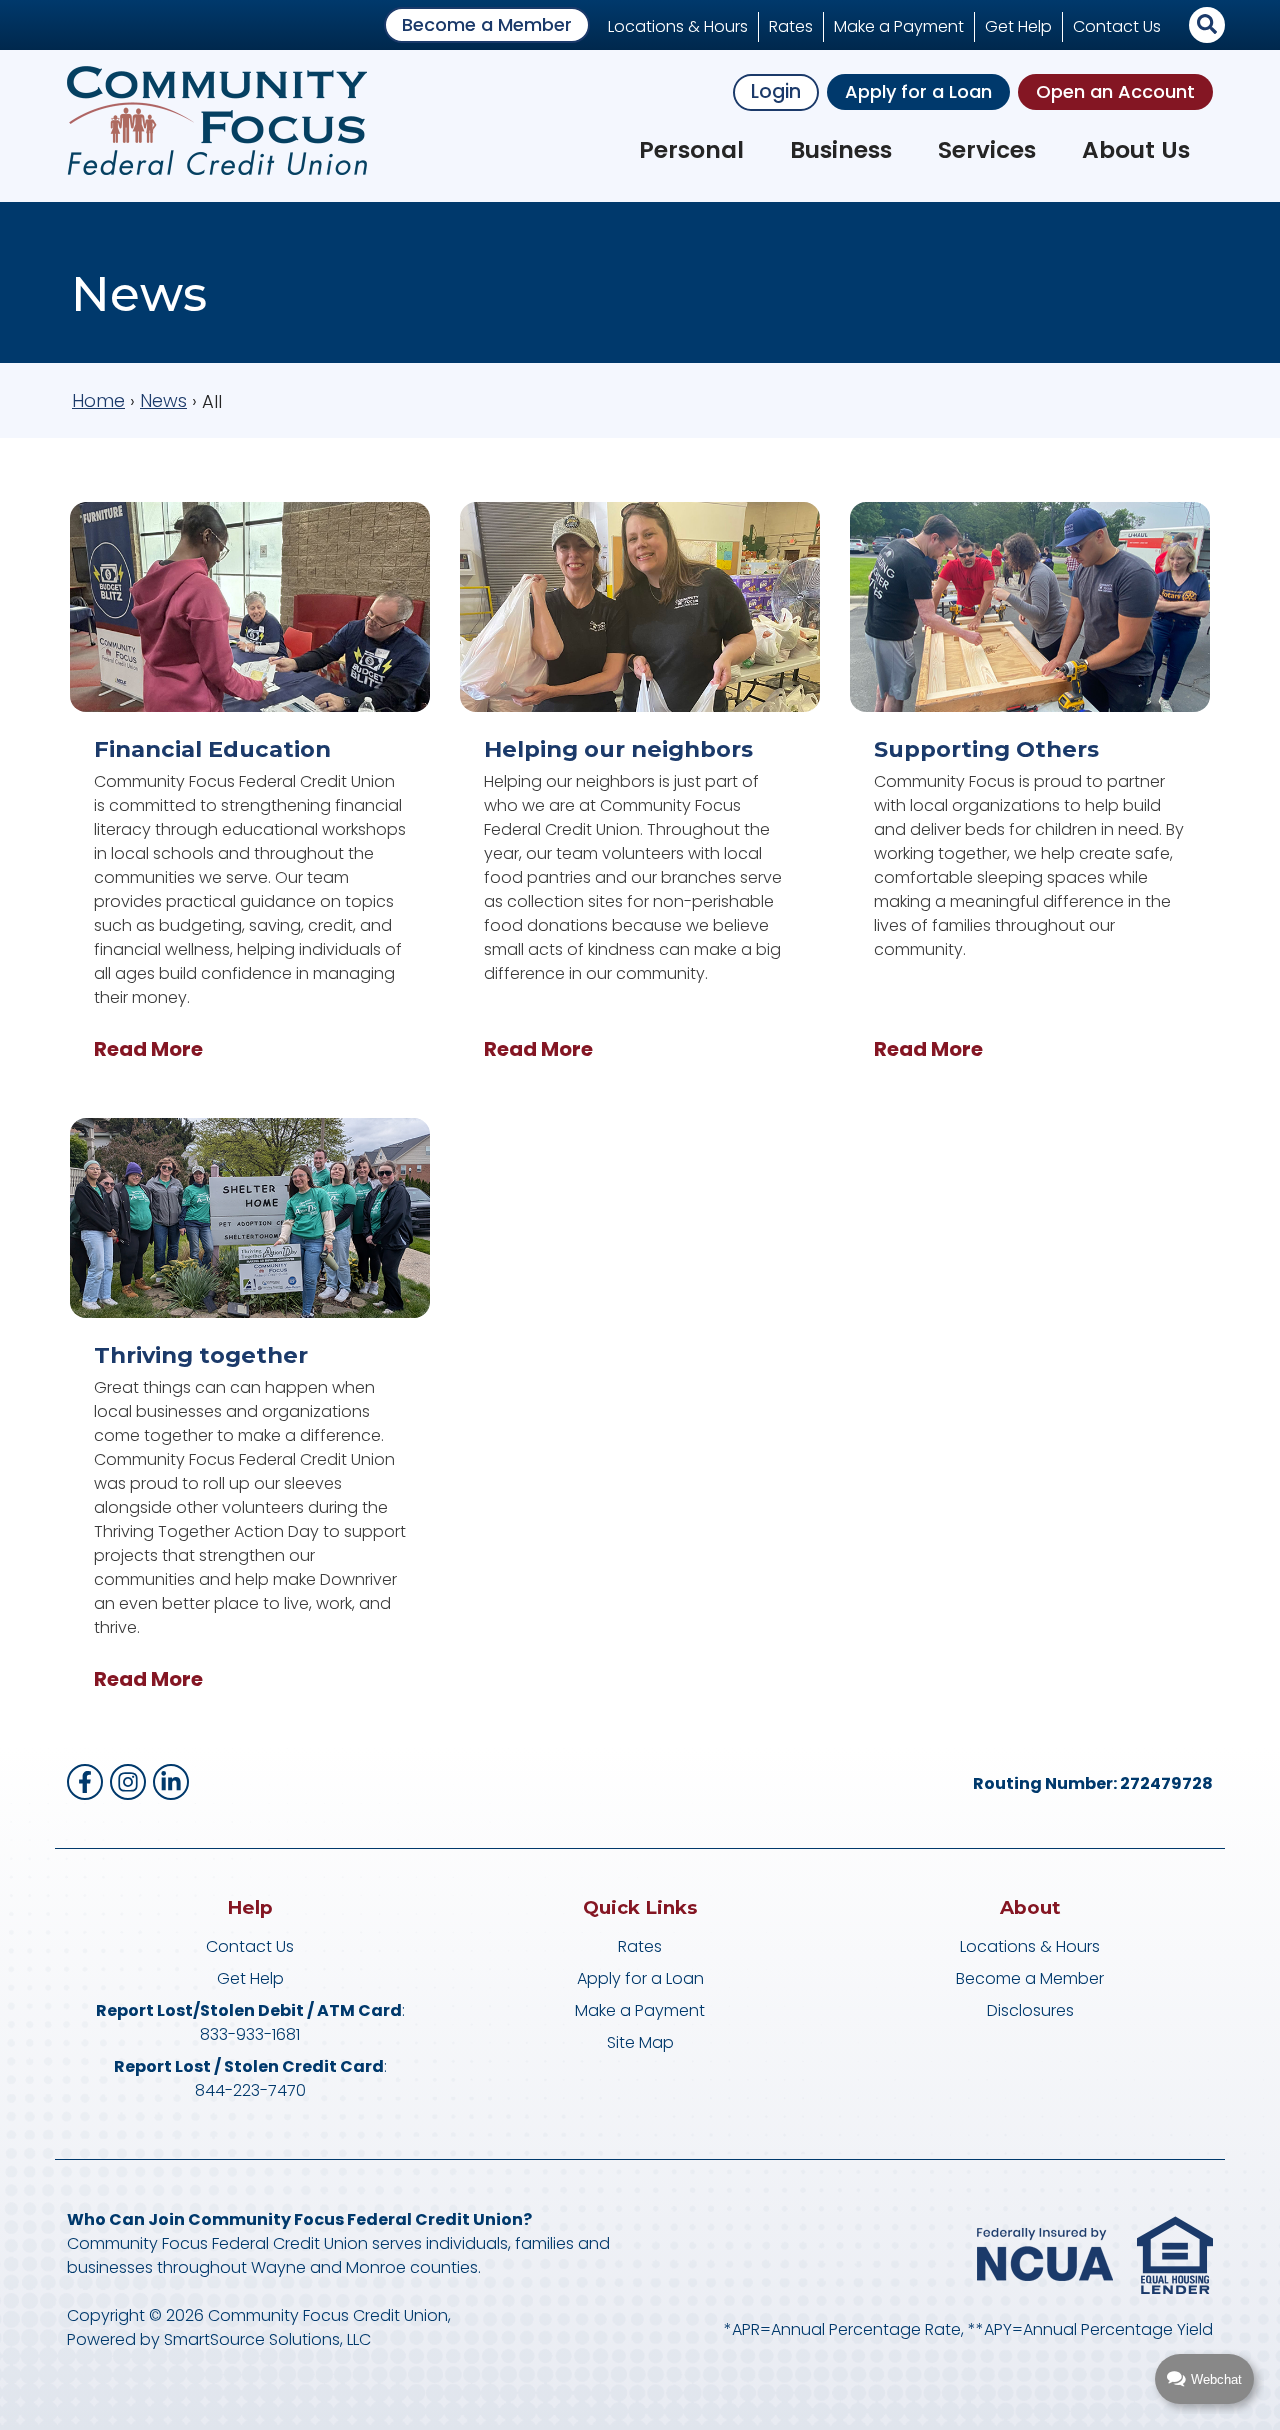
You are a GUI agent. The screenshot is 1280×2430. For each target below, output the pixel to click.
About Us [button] (1136, 150)
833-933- (236, 2034)
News (163, 400)
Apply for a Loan (918, 91)
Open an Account (1115, 91)
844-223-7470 (250, 2090)
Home (98, 400)
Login (776, 91)
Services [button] (987, 150)
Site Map (640, 2042)
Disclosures (1030, 2010)
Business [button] (841, 150)
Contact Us (1117, 26)
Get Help (1018, 26)
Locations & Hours (678, 26)
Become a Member (487, 24)
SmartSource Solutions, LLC (267, 2339)
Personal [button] (691, 150)
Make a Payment (899, 26)
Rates (791, 26)
